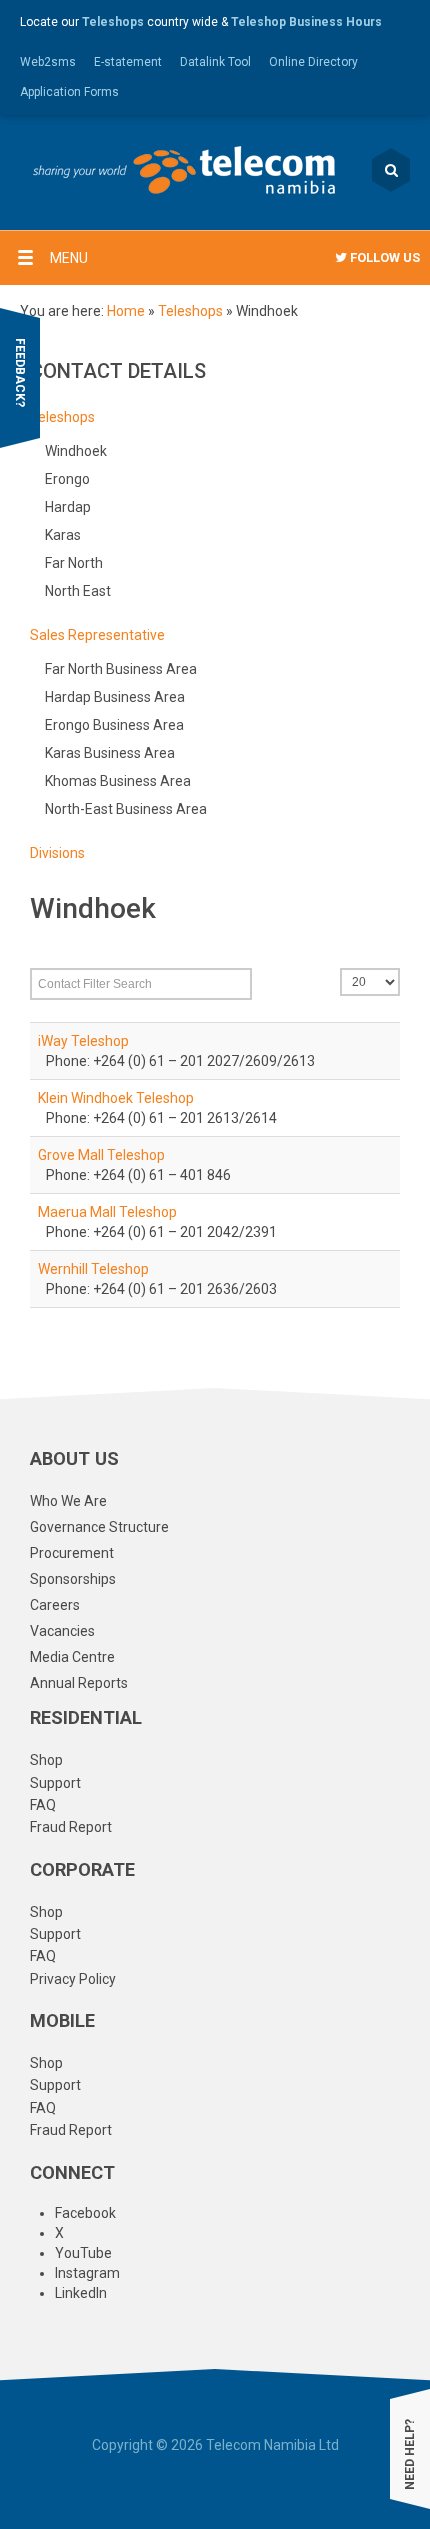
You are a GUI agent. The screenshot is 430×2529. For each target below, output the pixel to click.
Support (55, 1783)
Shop (46, 1760)
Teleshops (190, 311)
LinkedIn (81, 2293)
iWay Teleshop (83, 1041)
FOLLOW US (383, 257)
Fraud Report (71, 1827)
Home (126, 311)
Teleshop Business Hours (306, 22)
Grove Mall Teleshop (101, 1155)
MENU (69, 258)
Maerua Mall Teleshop (107, 1212)
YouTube (83, 2253)
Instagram (87, 2273)
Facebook (85, 2213)
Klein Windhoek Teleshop (116, 1098)
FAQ (43, 1805)
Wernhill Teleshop (93, 1269)
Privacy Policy (73, 1979)
